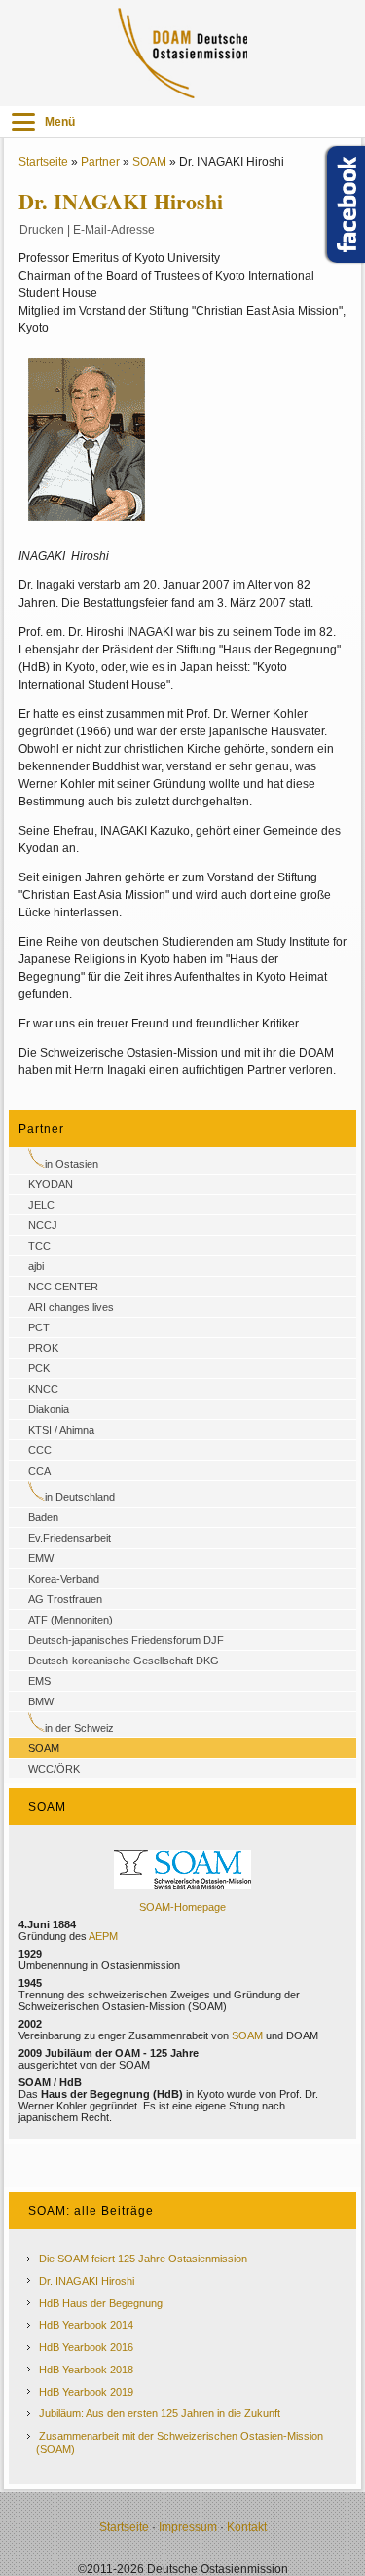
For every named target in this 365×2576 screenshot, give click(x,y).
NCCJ (43, 1225)
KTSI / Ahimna (61, 1430)
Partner (100, 162)
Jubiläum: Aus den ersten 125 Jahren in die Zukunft (160, 2413)
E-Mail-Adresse (114, 230)
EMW (41, 1558)
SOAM (149, 162)
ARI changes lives (71, 1307)
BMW (41, 1701)
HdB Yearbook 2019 (86, 2392)
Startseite (43, 162)
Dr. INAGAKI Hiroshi (87, 2281)
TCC (39, 1246)
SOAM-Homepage (182, 1907)
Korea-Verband (64, 1579)
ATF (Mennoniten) (71, 1620)
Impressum (188, 2527)
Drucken (42, 230)
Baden (43, 1517)
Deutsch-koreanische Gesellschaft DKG (124, 1661)
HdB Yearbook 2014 (86, 2325)
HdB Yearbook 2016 (86, 2347)
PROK (43, 1348)
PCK (39, 1368)
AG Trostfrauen (65, 1599)
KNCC (43, 1389)
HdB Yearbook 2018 (86, 2370)
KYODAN (51, 1184)
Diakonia (49, 1409)
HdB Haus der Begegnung (101, 2303)
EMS (39, 1681)
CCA (39, 1471)
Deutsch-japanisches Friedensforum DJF (126, 1640)
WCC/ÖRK (54, 1769)
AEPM (103, 1936)
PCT (39, 1327)
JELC (41, 1205)
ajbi (36, 1266)
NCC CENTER (63, 1287)
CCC (40, 1450)
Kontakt (247, 2527)
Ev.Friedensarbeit (70, 1538)
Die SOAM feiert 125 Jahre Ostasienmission (143, 2259)
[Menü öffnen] (23, 122)
